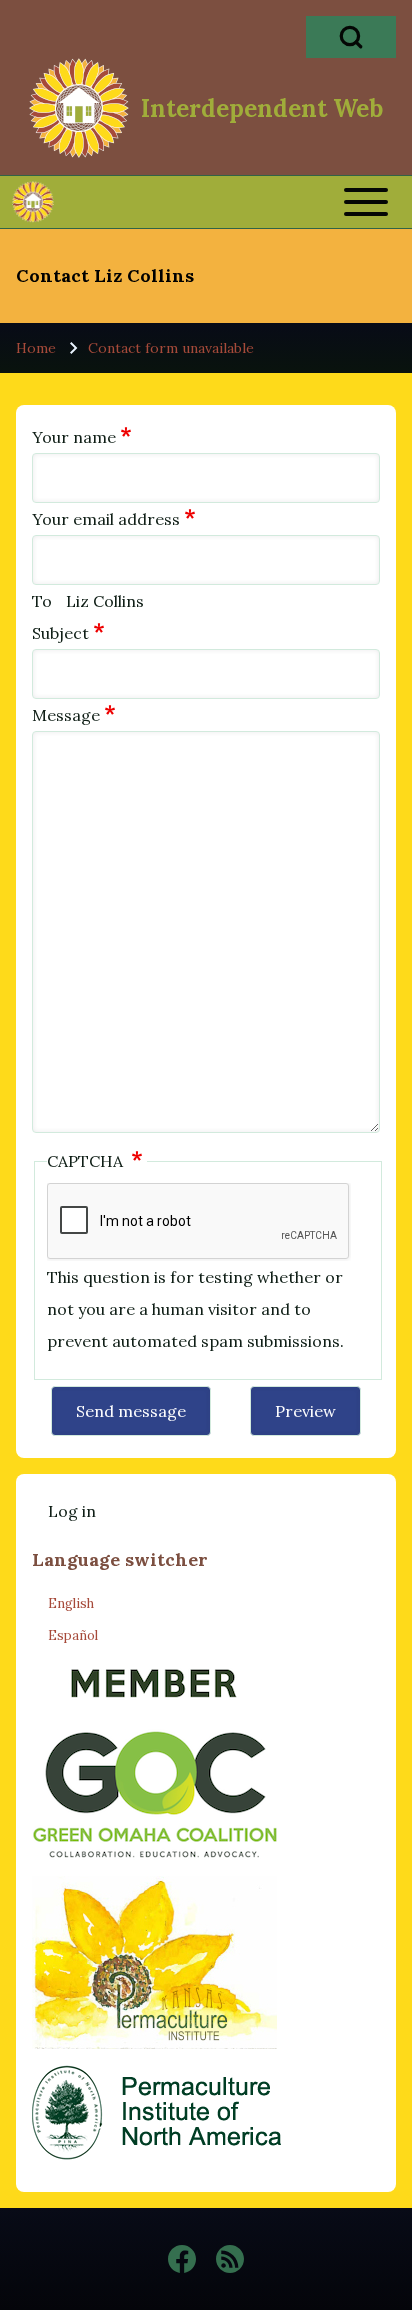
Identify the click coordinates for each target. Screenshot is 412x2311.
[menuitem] (72, 1511)
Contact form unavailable (171, 348)
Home (36, 348)
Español (73, 1635)
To (42, 601)
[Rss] (230, 2259)
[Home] (79, 108)
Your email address (106, 519)
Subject (60, 633)
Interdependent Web (262, 109)
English (71, 1603)
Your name (74, 437)
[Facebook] (182, 2259)
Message (66, 715)
